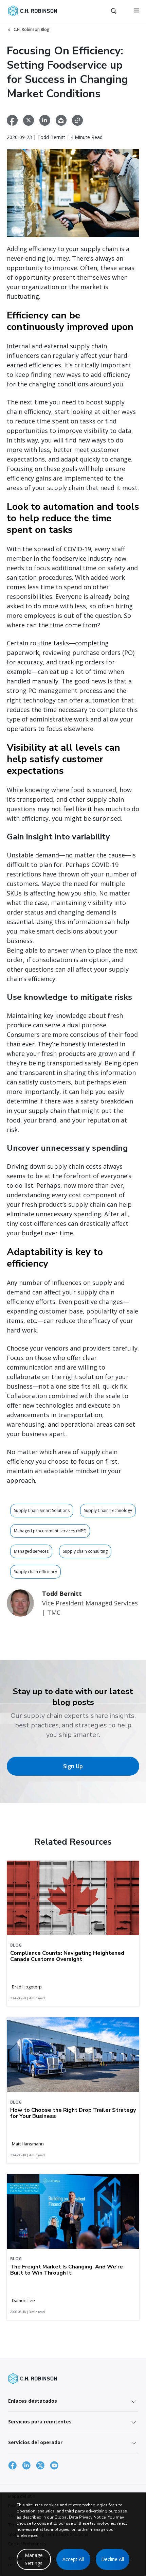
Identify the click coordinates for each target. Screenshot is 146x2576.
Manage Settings (34, 2559)
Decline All (113, 2559)
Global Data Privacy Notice (80, 2517)
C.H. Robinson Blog (32, 29)
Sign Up (73, 1766)
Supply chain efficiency (35, 1572)
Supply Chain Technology (108, 1510)
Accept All (73, 2559)
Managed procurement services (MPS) (50, 1531)
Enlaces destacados (33, 2401)
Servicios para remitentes (40, 2422)
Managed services (31, 1551)
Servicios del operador (35, 2442)
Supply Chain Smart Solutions (42, 1510)
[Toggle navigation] (136, 11)
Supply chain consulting (85, 1551)
